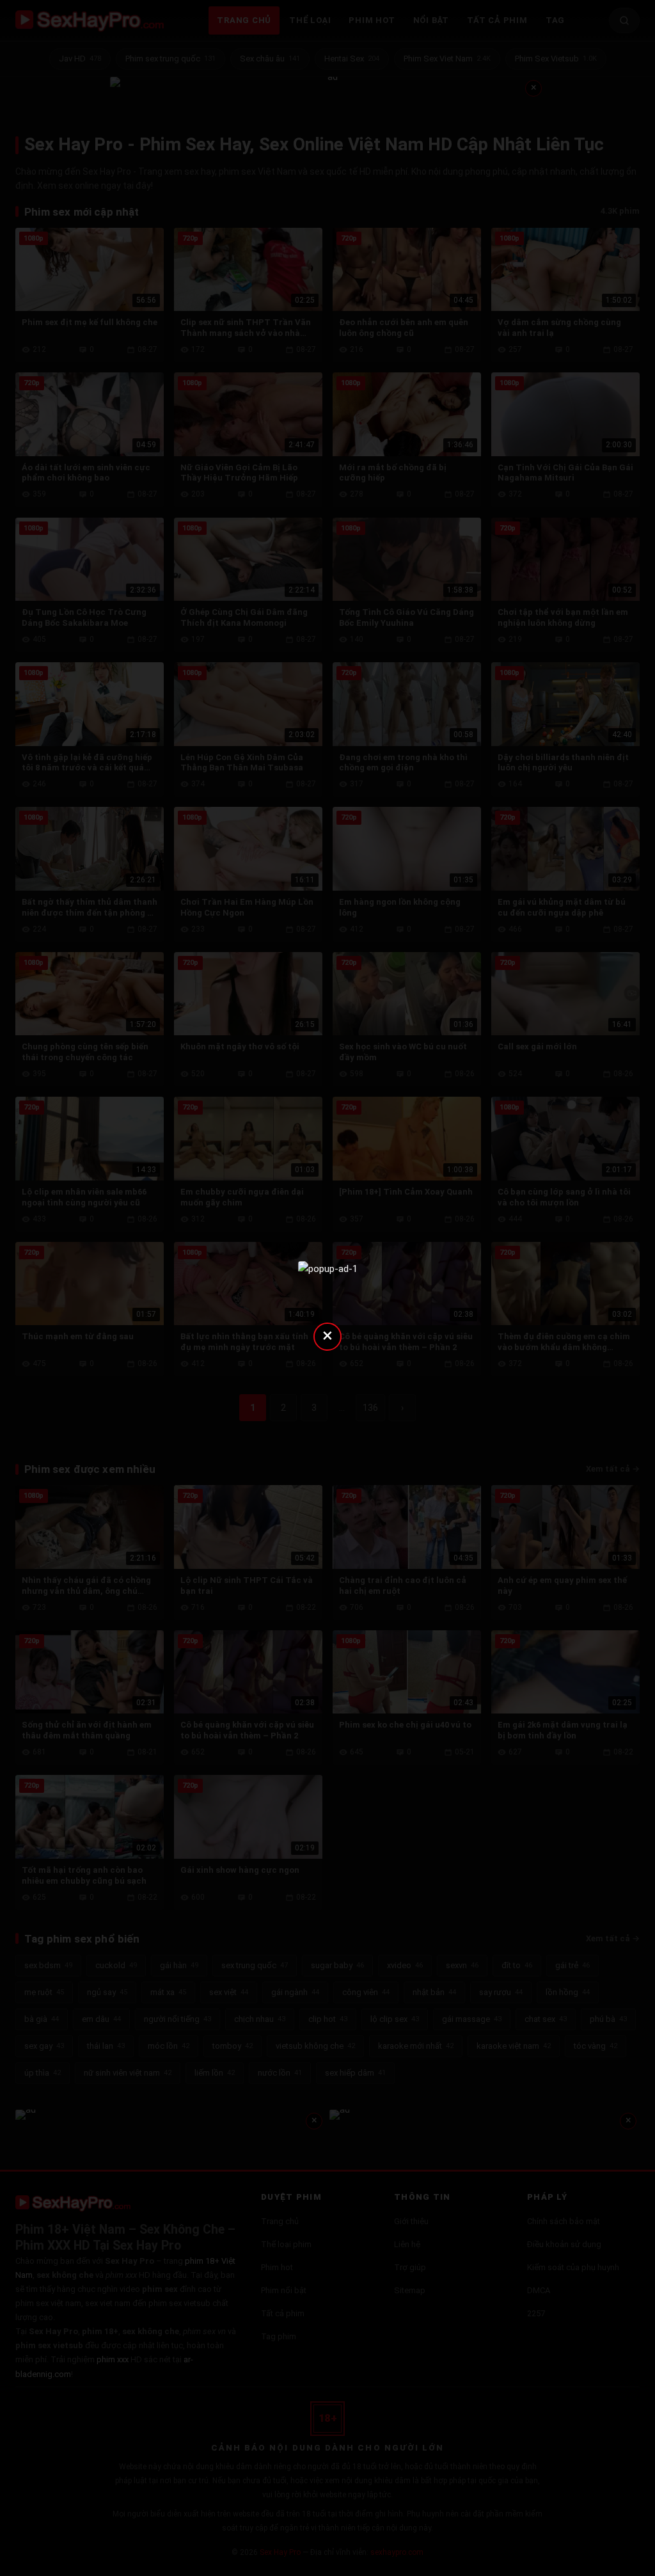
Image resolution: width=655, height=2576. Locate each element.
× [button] (327, 1335)
